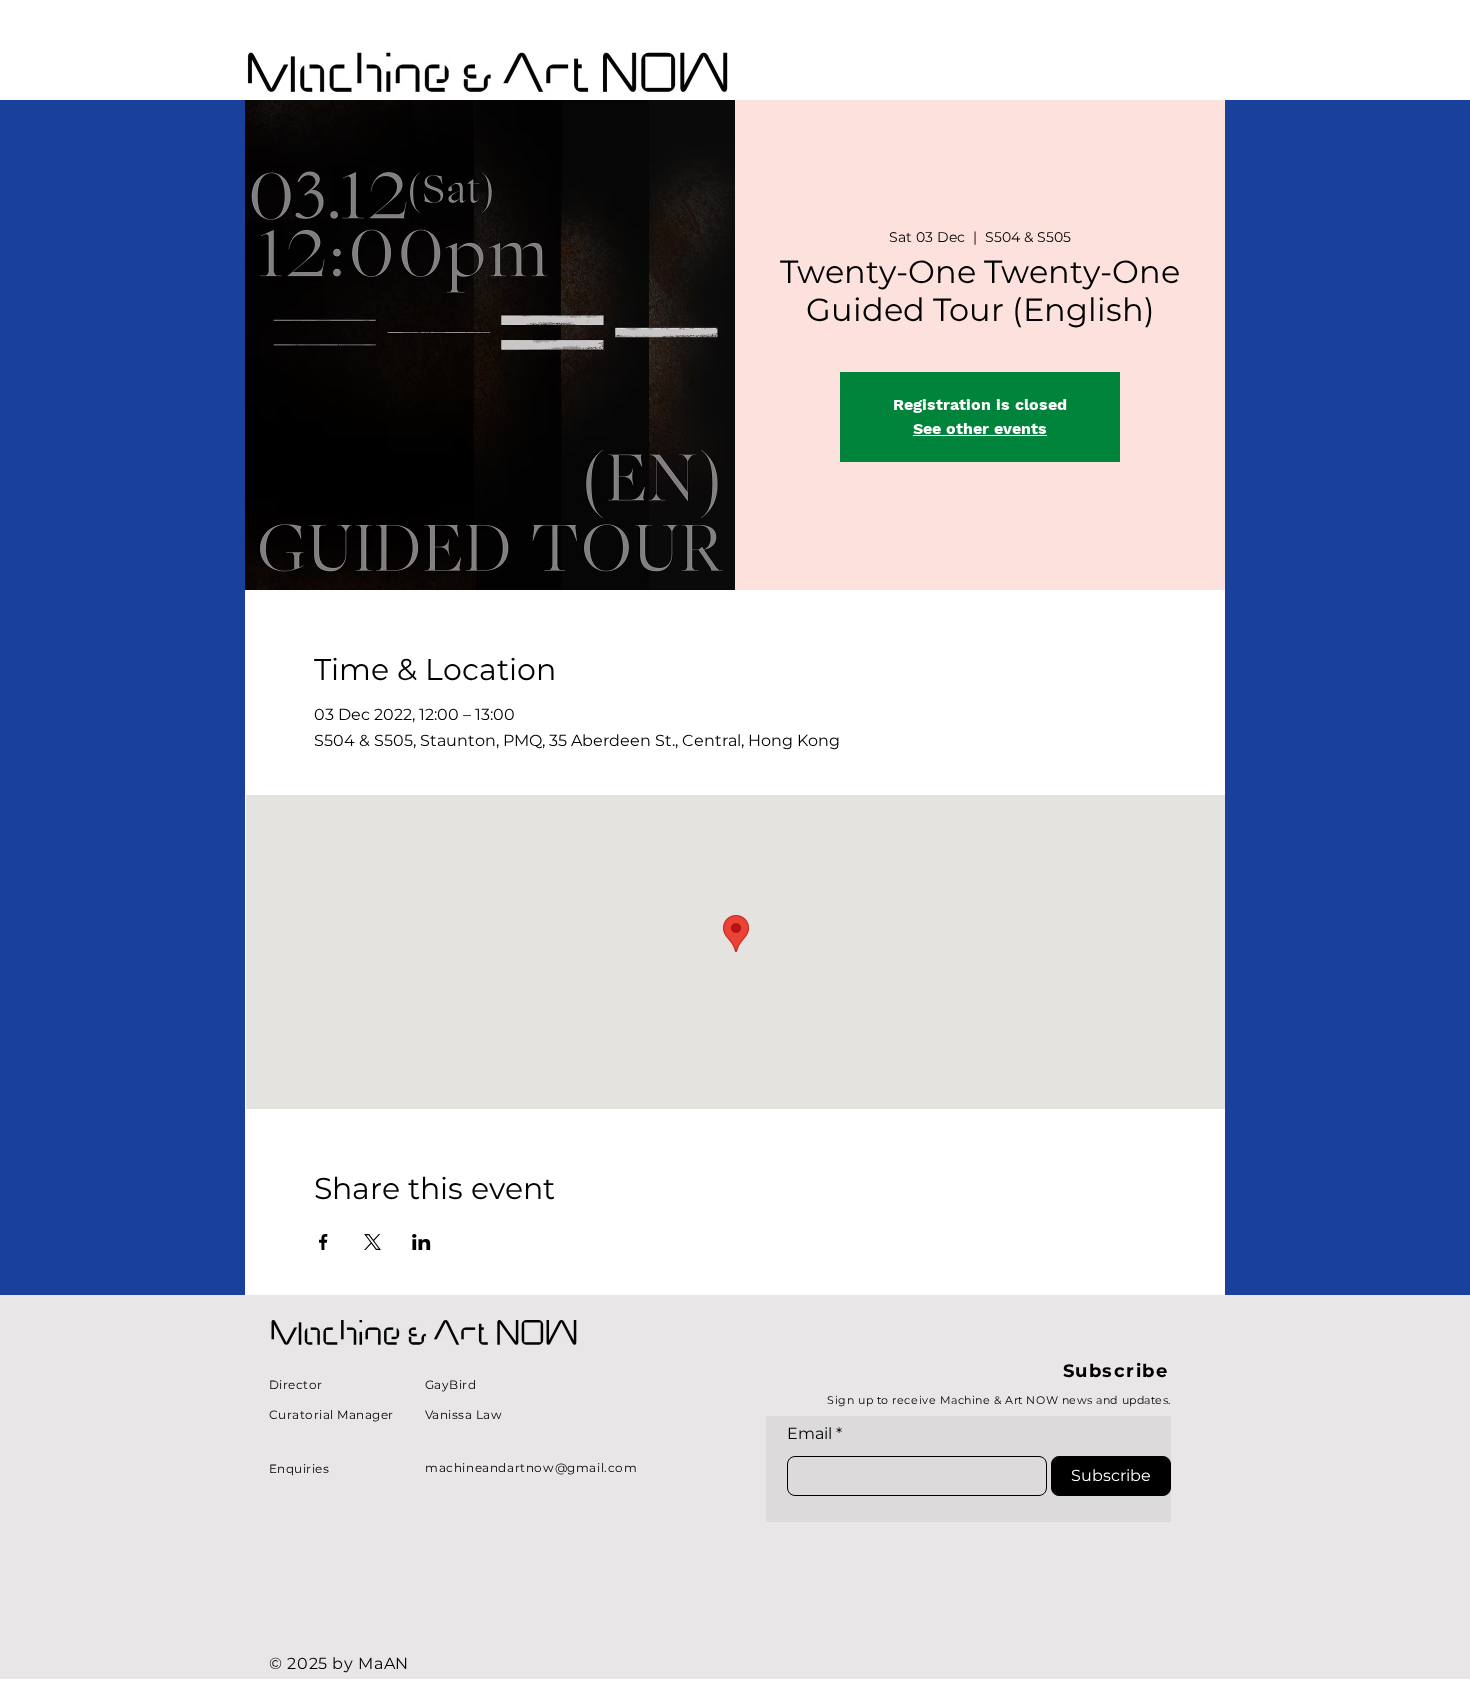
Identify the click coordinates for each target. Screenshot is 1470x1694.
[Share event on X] (372, 1242)
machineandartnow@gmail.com (531, 1467)
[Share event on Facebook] (323, 1242)
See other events (980, 428)
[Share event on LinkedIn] (421, 1242)
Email (809, 1434)
